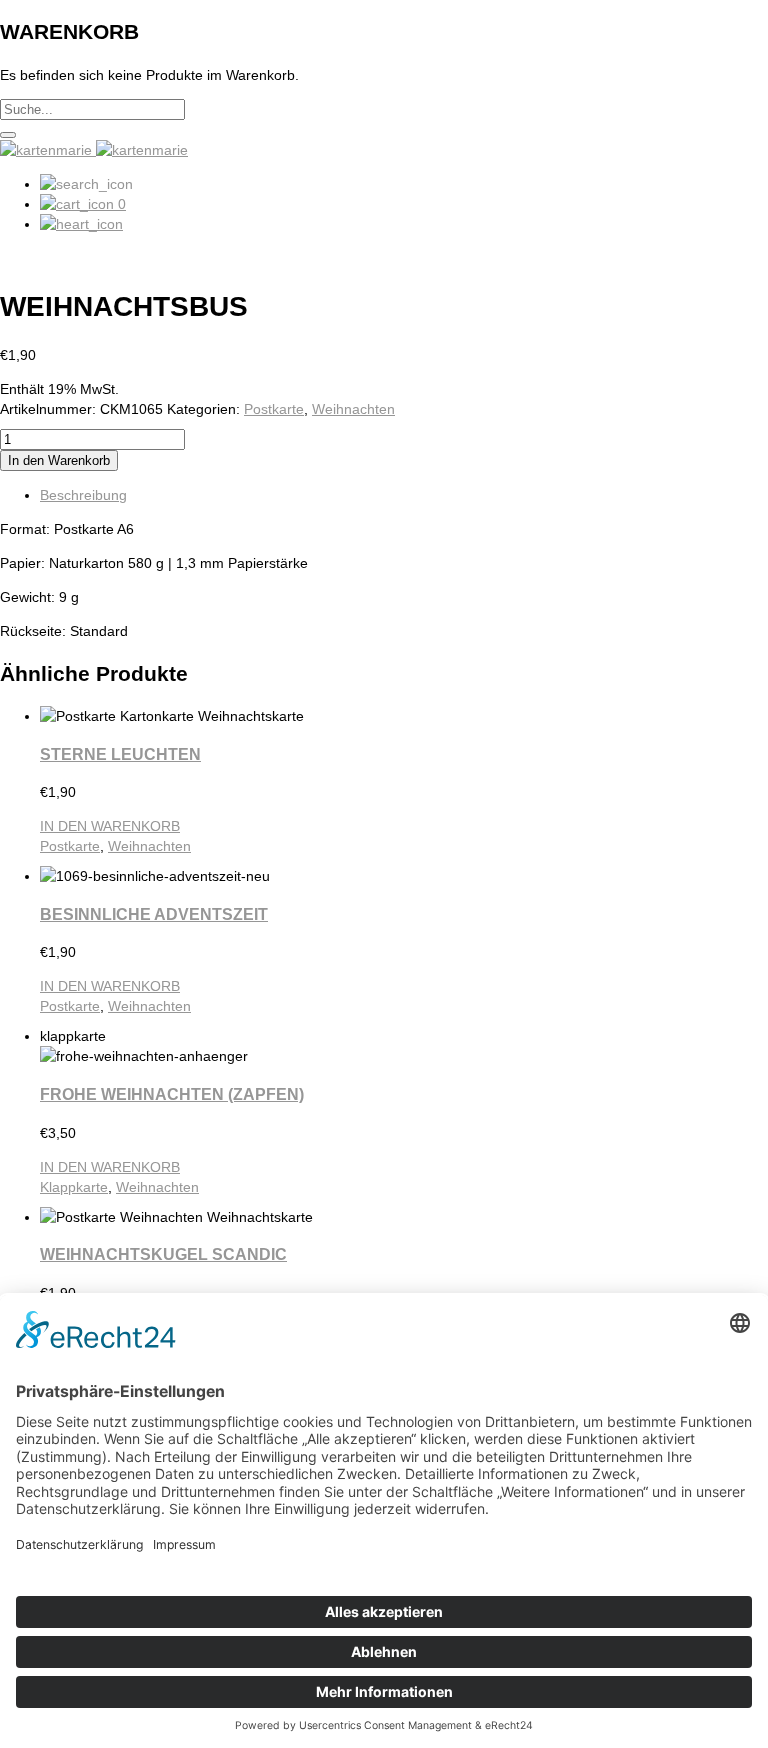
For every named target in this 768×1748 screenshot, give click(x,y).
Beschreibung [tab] (83, 495)
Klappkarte (74, 1187)
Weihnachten (353, 409)
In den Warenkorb (59, 460)
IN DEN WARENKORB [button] (110, 826)
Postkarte (274, 409)
